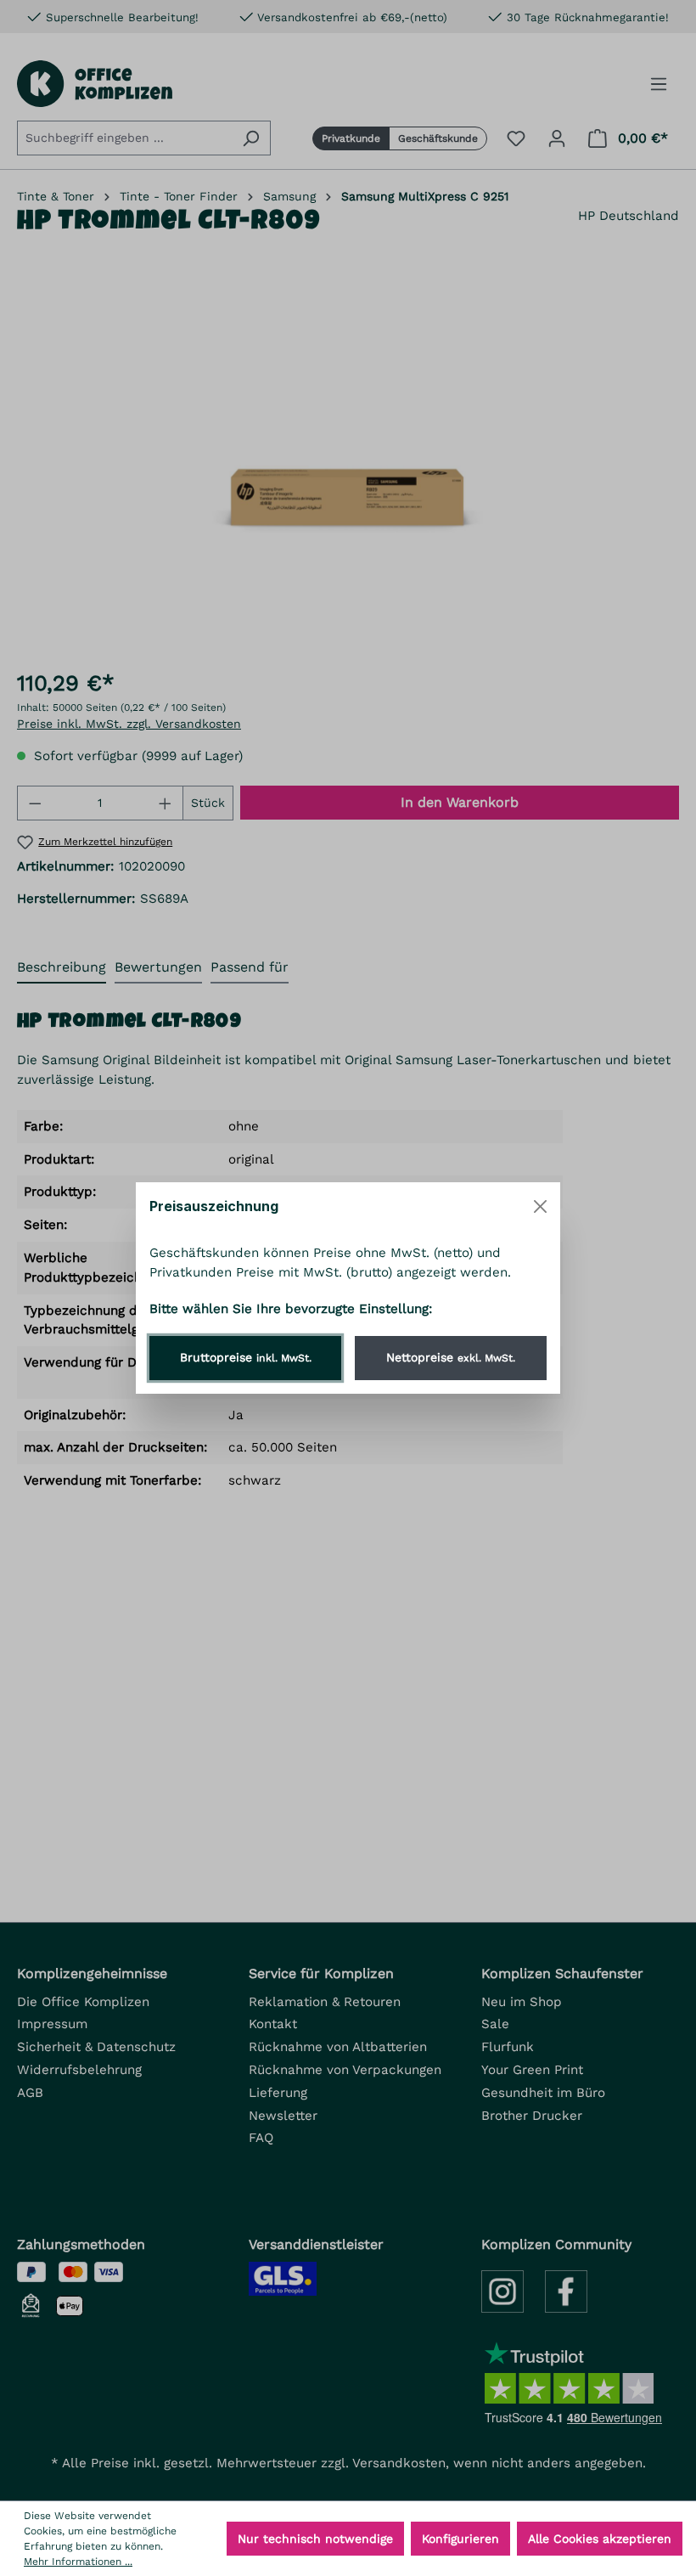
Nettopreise (451, 1357)
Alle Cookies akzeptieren (600, 2539)
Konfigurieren (460, 2539)
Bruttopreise (246, 1357)
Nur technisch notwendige (315, 2539)
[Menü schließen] (540, 1206)
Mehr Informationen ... (78, 2562)
